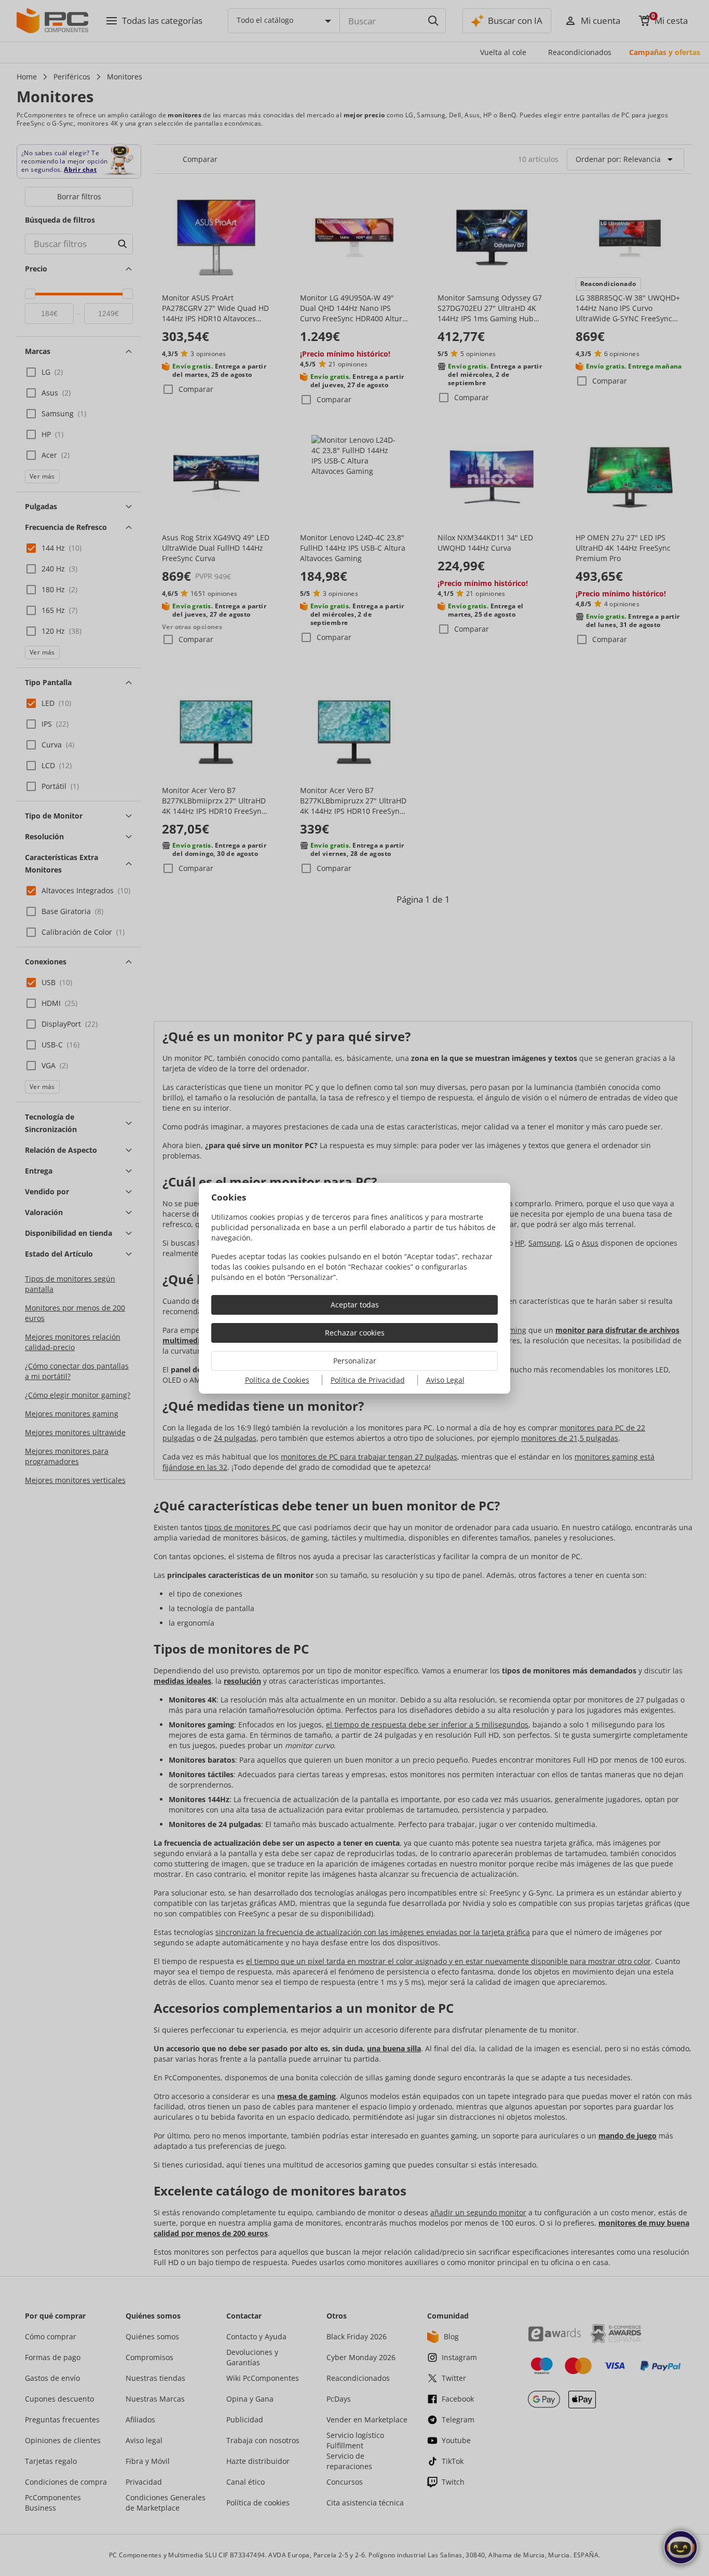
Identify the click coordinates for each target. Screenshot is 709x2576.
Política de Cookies (277, 1380)
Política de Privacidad (368, 1380)
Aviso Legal (445, 1380)
